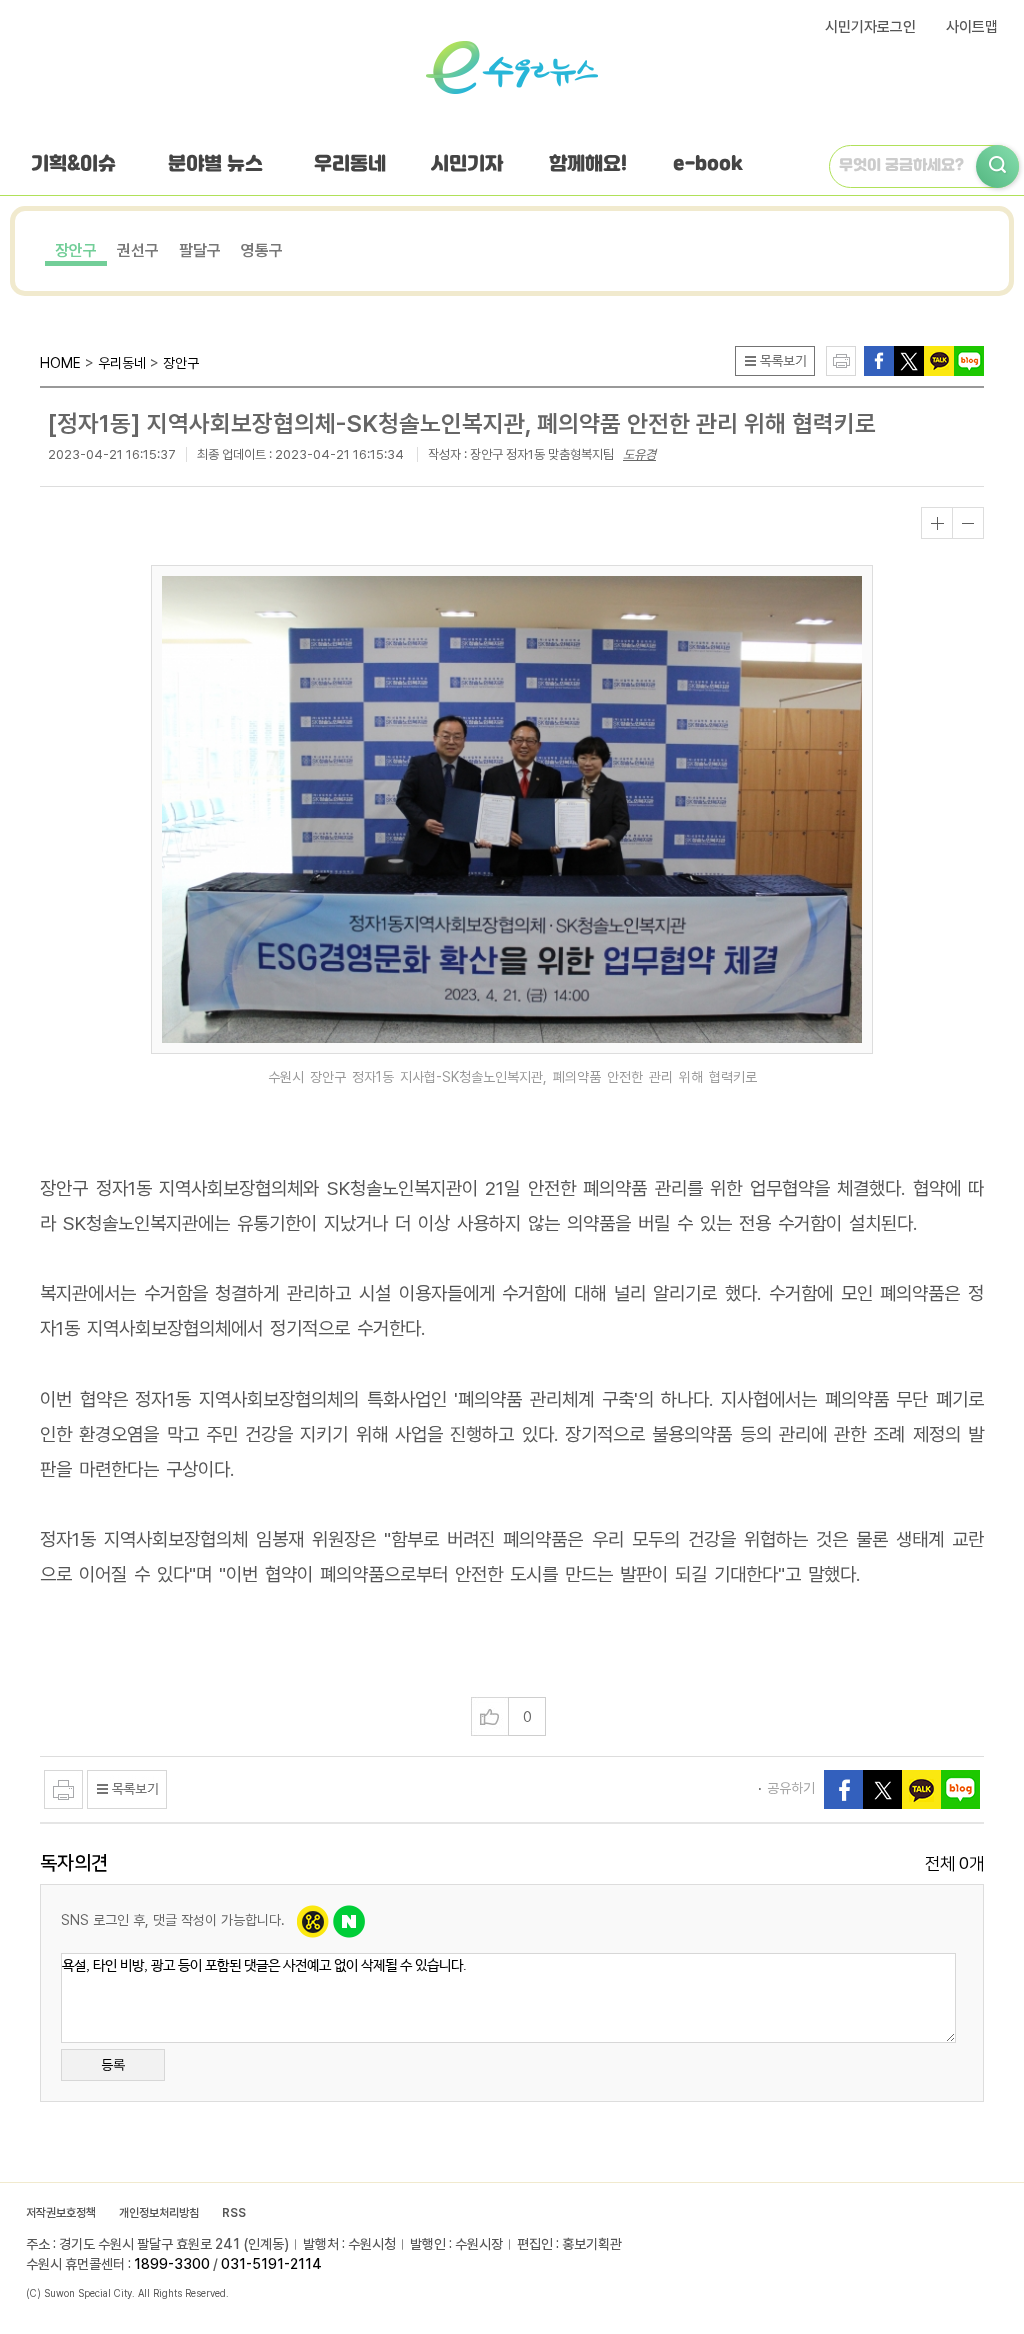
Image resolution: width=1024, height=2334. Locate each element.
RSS (234, 2213)
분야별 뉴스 (215, 164)
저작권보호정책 (61, 2213)
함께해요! (588, 164)
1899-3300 (172, 2264)
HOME (60, 363)
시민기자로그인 (870, 27)
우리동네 (350, 164)
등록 (113, 2065)
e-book (708, 164)
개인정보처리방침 (159, 2213)
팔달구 (200, 250)
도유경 (639, 454)
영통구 (262, 250)
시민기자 (467, 164)
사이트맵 (972, 27)
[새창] (909, 359)
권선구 (138, 250)
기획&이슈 (73, 164)
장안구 (76, 250)
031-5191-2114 (271, 2264)
